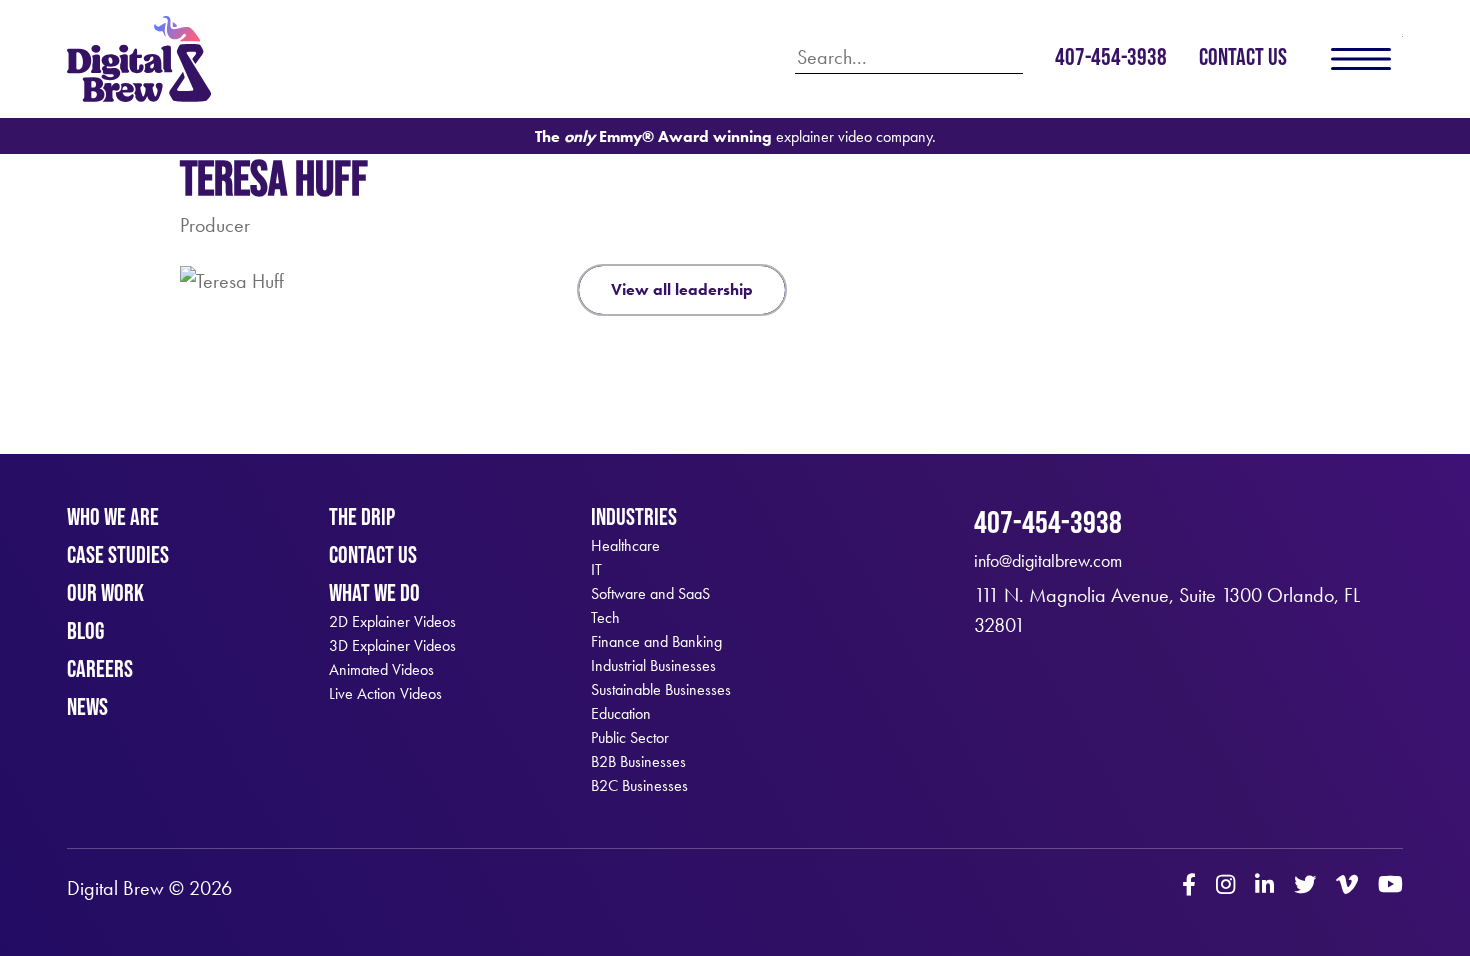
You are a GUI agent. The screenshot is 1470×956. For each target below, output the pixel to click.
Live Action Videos (385, 694)
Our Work (105, 592)
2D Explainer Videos (392, 622)
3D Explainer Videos (392, 646)
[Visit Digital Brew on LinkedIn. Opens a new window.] (1264, 887)
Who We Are (113, 516)
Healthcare (625, 546)
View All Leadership (682, 289)
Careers (100, 668)
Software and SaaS (650, 594)
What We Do (374, 592)
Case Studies (118, 554)
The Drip (362, 516)
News (87, 706)
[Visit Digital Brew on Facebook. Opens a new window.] (1189, 887)
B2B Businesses (638, 762)
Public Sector (630, 738)
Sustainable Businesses (661, 690)
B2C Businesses (639, 786)
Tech (605, 618)
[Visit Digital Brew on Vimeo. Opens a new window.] (1347, 887)
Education (621, 714)
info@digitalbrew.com (1048, 561)
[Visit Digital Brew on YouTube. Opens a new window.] (1390, 887)
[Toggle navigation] (1361, 59)
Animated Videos (381, 670)
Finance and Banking (656, 642)
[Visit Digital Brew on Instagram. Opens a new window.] (1225, 887)
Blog (85, 630)
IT (596, 570)
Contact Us (1243, 56)
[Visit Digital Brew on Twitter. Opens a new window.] (1305, 887)
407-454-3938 (1111, 56)
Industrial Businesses (653, 666)
